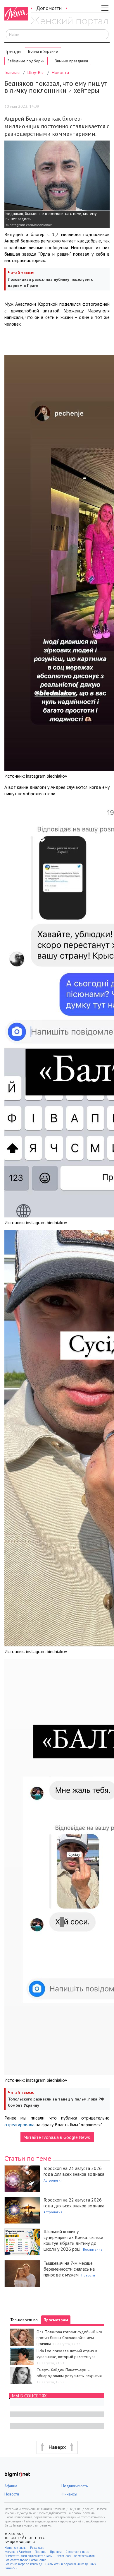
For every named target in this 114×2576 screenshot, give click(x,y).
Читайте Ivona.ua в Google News (57, 2137)
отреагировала (19, 2125)
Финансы (69, 2494)
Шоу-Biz (36, 72)
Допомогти (49, 8)
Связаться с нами (77, 2552)
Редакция (37, 2548)
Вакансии (11, 2568)
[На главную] (69, 21)
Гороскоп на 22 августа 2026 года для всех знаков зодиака (74, 2203)
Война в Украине (43, 51)
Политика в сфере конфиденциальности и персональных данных (50, 2564)
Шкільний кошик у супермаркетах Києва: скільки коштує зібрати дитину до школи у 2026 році (73, 2240)
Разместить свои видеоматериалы (28, 2556)
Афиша (11, 2486)
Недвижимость (75, 2486)
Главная (12, 72)
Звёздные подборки (26, 61)
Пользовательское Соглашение (25, 2560)
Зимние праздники (71, 61)
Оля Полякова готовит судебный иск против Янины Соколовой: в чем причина (69, 2338)
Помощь (40, 2552)
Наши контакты (15, 2548)
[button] (57, 2447)
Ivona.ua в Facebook (18, 2552)
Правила (56, 2552)
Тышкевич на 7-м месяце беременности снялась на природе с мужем (69, 2269)
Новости (60, 72)
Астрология (53, 2180)
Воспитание (93, 2249)
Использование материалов (75, 2556)
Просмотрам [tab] (56, 2320)
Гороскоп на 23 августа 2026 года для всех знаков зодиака (74, 2171)
